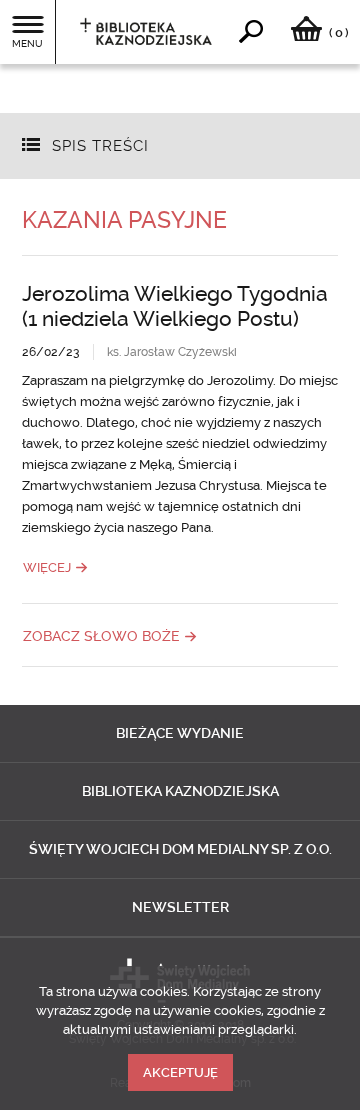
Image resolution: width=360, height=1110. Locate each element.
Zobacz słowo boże (101, 636)
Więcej (47, 567)
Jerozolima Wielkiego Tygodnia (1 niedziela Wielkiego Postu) (175, 306)
